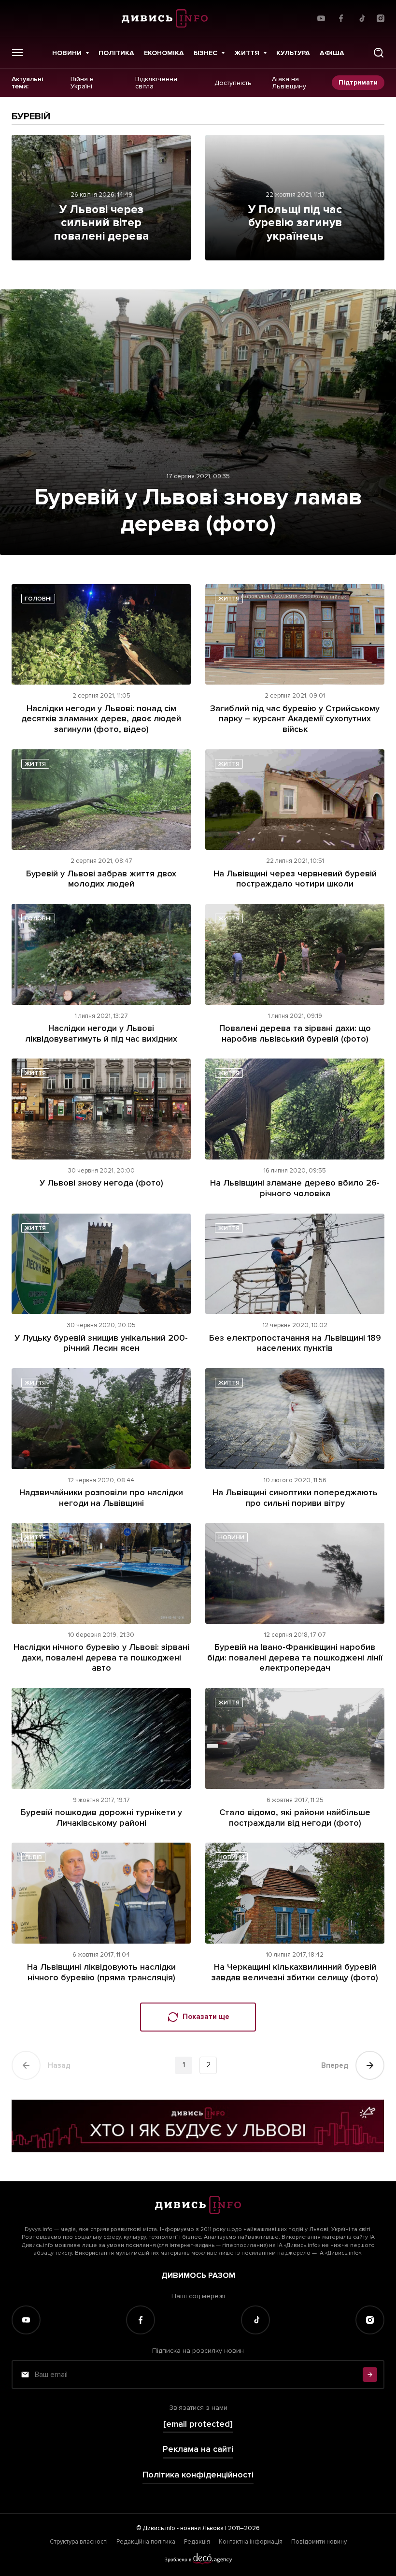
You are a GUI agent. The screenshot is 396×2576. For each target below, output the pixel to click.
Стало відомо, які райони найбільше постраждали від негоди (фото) (295, 1818)
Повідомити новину (319, 2542)
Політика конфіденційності (198, 2475)
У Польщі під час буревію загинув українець (295, 223)
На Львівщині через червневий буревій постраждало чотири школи (295, 879)
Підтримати (358, 82)
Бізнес (205, 53)
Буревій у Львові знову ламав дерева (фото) (198, 510)
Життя (247, 53)
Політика (116, 53)
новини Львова (202, 2528)
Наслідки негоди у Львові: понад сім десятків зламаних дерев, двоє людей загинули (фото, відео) (101, 719)
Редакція (197, 2542)
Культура (293, 53)
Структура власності (79, 2542)
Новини (67, 53)
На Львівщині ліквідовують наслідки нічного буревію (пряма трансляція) (101, 1972)
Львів (33, 1857)
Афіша (332, 53)
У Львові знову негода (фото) (101, 1183)
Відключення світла (156, 83)
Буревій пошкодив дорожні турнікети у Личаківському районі (101, 1818)
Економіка (164, 53)
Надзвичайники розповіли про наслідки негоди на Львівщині (101, 1498)
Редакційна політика (146, 2542)
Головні (38, 599)
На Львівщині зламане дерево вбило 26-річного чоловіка (295, 1188)
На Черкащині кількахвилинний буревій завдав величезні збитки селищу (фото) (295, 1972)
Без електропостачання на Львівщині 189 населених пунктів (295, 1343)
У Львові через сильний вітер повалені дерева (101, 223)
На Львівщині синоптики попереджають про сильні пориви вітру (295, 1498)
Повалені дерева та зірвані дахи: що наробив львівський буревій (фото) (295, 1033)
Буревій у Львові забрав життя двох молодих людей (101, 879)
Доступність (233, 83)
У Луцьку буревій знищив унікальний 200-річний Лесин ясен (101, 1343)
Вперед (335, 2065)
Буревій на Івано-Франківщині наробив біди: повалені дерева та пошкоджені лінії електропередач (295, 1657)
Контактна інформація (251, 2542)
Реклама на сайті (198, 2449)
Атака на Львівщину (289, 83)
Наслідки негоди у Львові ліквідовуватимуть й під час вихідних (101, 1033)
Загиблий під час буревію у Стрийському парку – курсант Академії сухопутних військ (295, 719)
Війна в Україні (82, 83)
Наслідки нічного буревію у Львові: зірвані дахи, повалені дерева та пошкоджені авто (101, 1657)
